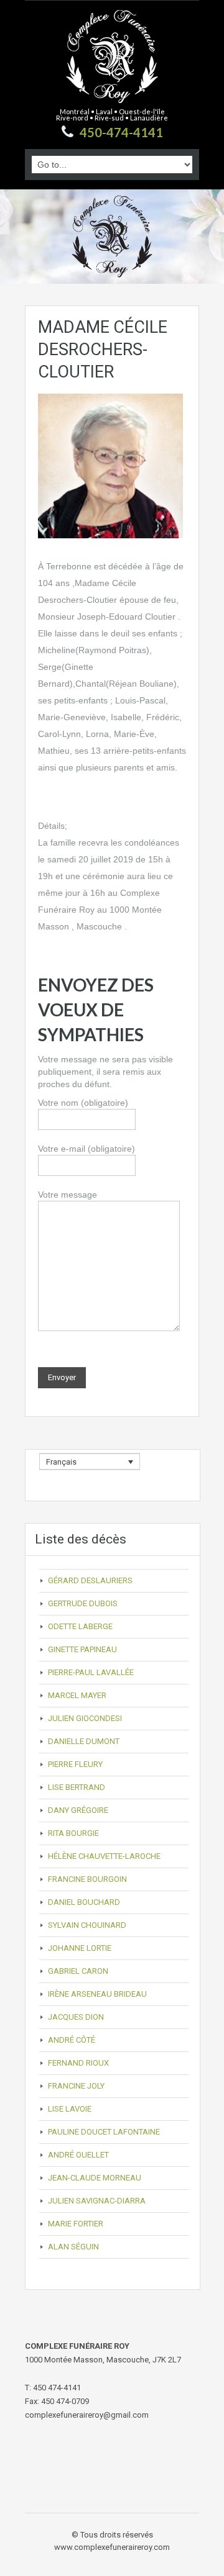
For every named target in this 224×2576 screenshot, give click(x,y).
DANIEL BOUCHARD (84, 1902)
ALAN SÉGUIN (73, 2247)
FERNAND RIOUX (78, 2063)
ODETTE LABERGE (80, 1626)
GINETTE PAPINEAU (82, 1649)
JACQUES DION (76, 2017)
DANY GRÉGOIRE (78, 1810)
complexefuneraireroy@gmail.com (87, 2415)
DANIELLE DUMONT (84, 1741)
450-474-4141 (121, 132)
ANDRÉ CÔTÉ (72, 2040)
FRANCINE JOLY (76, 2086)
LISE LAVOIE (70, 2109)
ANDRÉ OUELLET (78, 2155)
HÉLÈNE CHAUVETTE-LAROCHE (104, 1856)
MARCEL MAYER (77, 1695)
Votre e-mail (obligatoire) (86, 1149)
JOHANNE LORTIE (80, 1948)
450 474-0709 (65, 2401)
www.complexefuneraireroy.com (112, 2547)
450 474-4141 (57, 2388)
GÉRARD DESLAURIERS (90, 1580)
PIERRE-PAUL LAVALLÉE (91, 1672)
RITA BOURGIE (73, 1833)
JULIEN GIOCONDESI (85, 1718)
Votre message (68, 1195)
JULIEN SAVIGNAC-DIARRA (97, 2201)
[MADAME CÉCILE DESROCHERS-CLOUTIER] (110, 465)
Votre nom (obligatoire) (83, 1103)
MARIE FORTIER (76, 2224)
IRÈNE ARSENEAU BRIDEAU (97, 1994)
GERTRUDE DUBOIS (83, 1603)
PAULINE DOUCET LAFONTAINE (104, 2132)
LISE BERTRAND (77, 1787)
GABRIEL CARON (78, 1971)
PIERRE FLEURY (75, 1764)
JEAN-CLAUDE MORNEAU (95, 2178)
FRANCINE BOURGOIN (87, 1879)
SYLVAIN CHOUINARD (87, 1925)
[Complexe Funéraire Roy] (112, 64)
